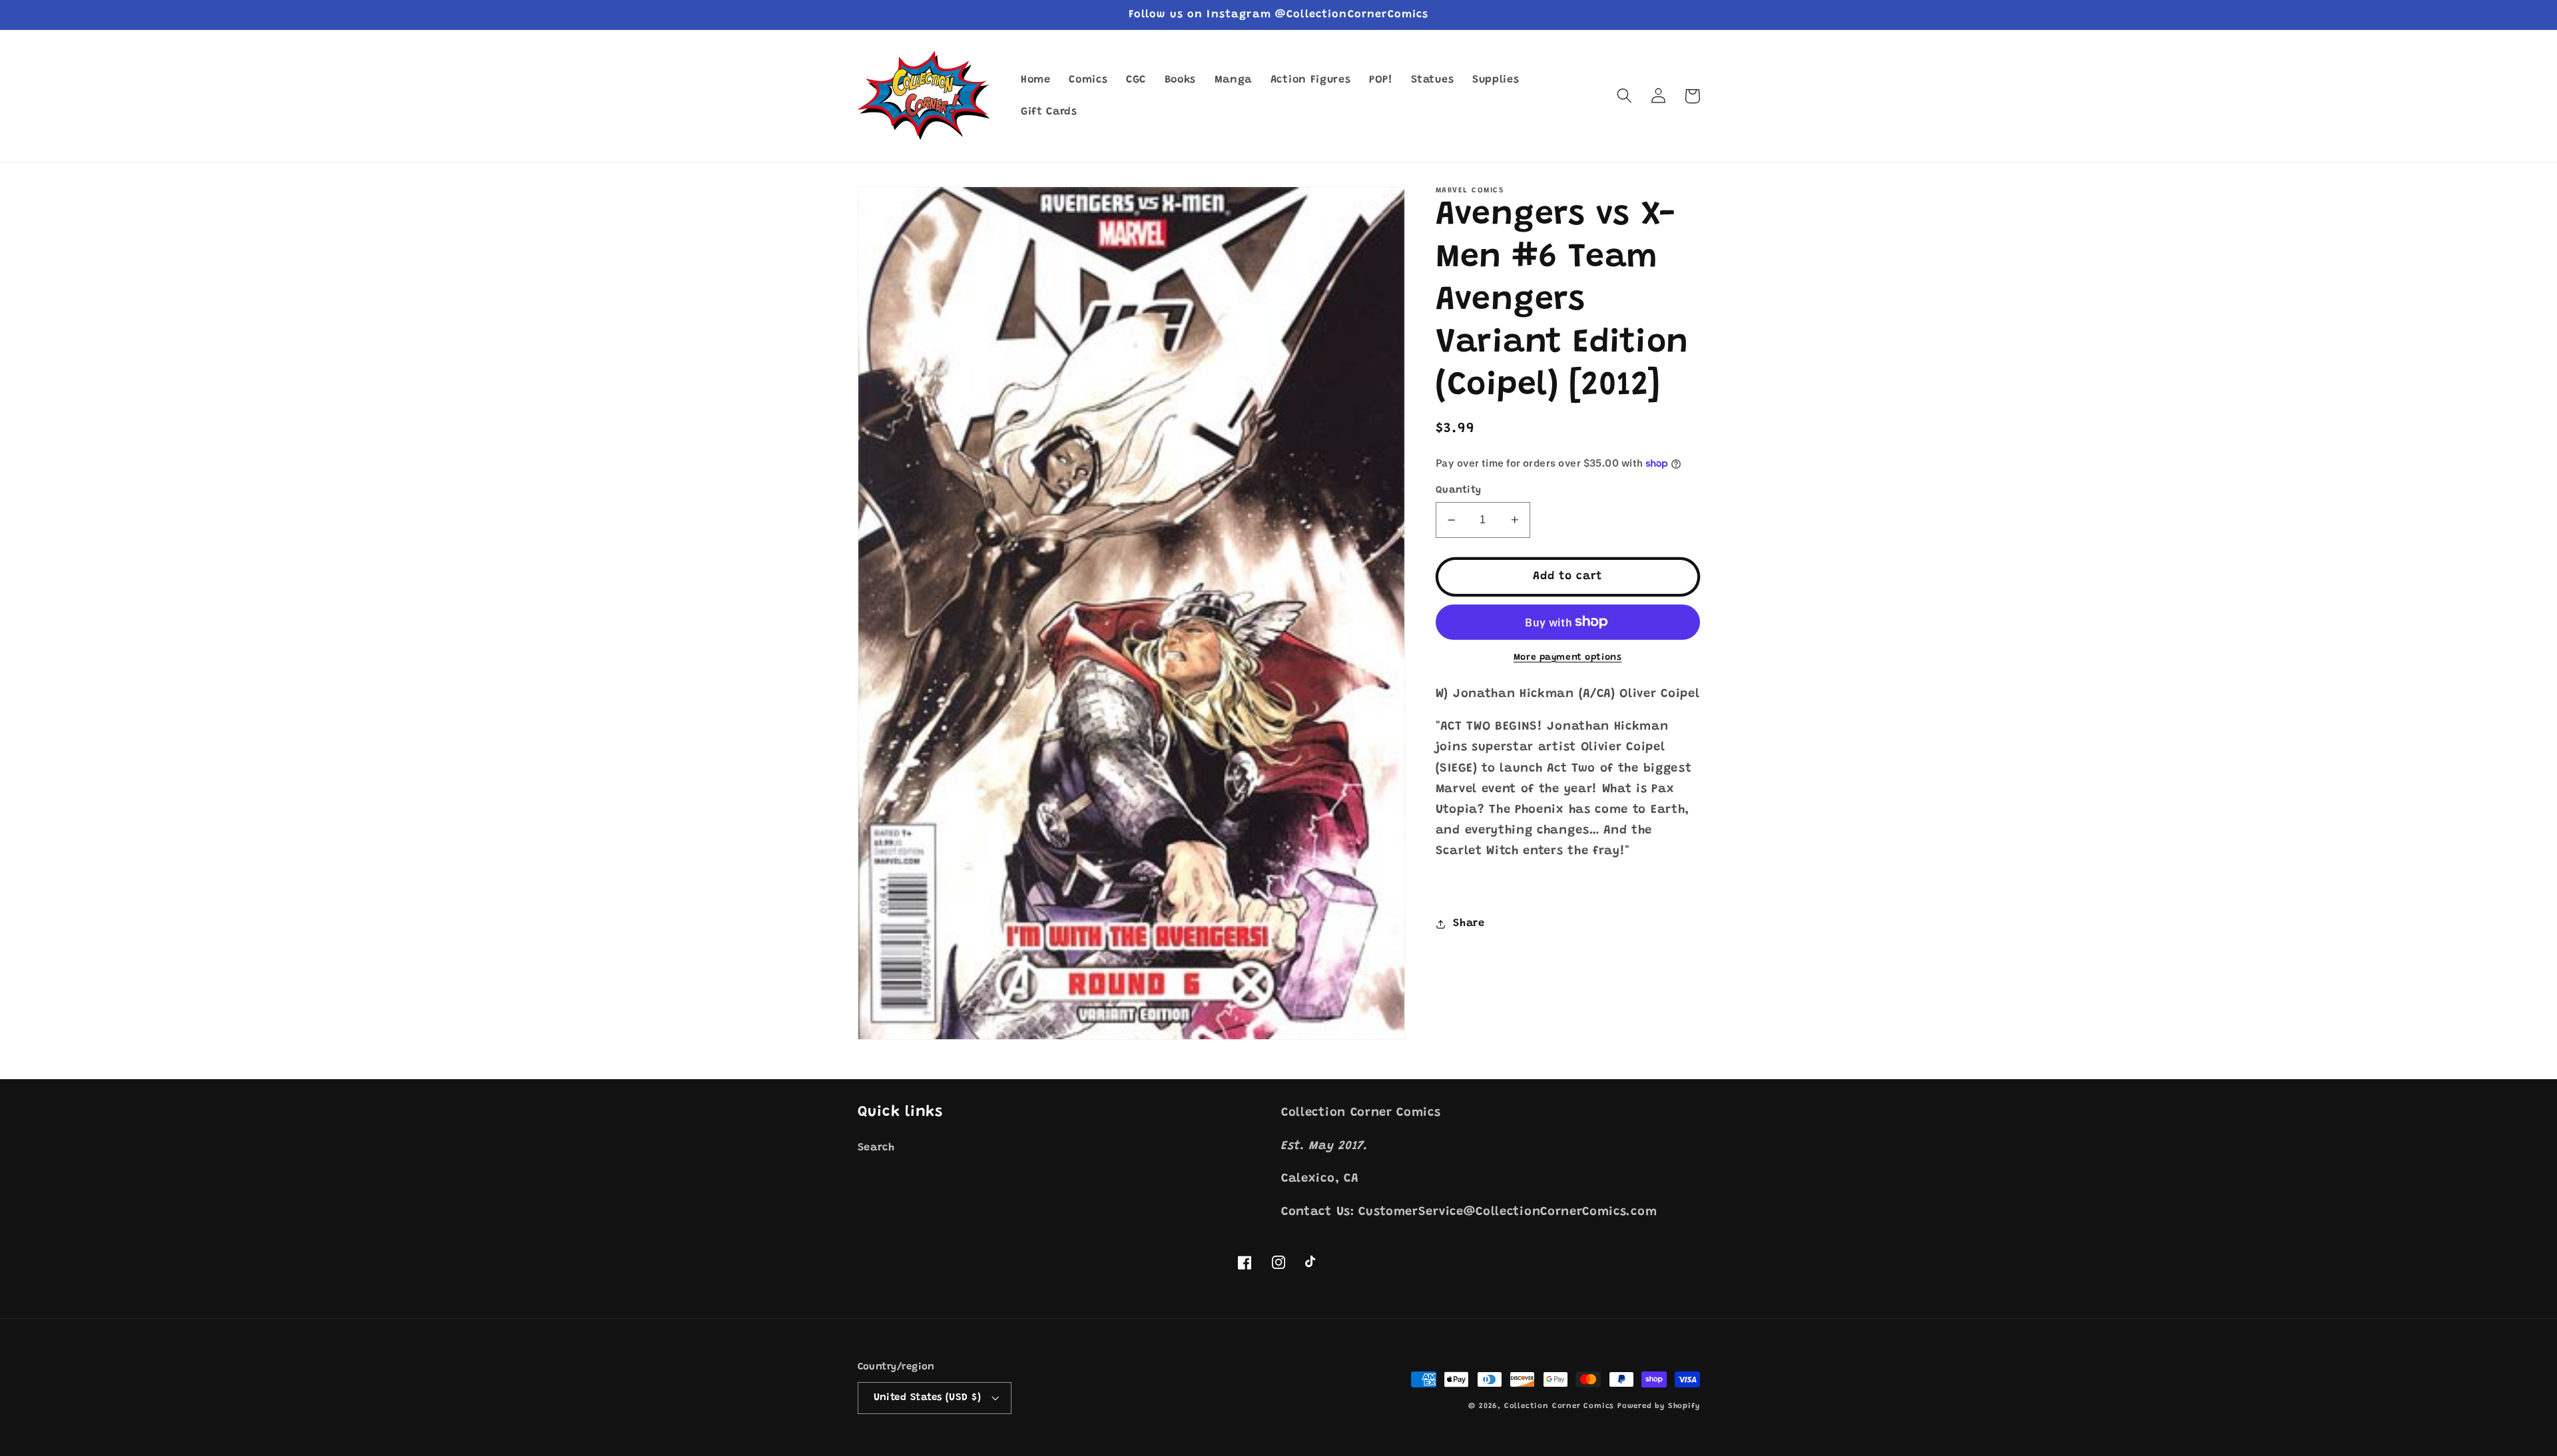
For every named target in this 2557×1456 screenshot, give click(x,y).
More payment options (1568, 658)
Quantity (1459, 490)
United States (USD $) (928, 1398)
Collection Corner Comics (1559, 1406)
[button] (1625, 96)
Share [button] (1469, 923)
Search (876, 1148)
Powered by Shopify (1659, 1406)
